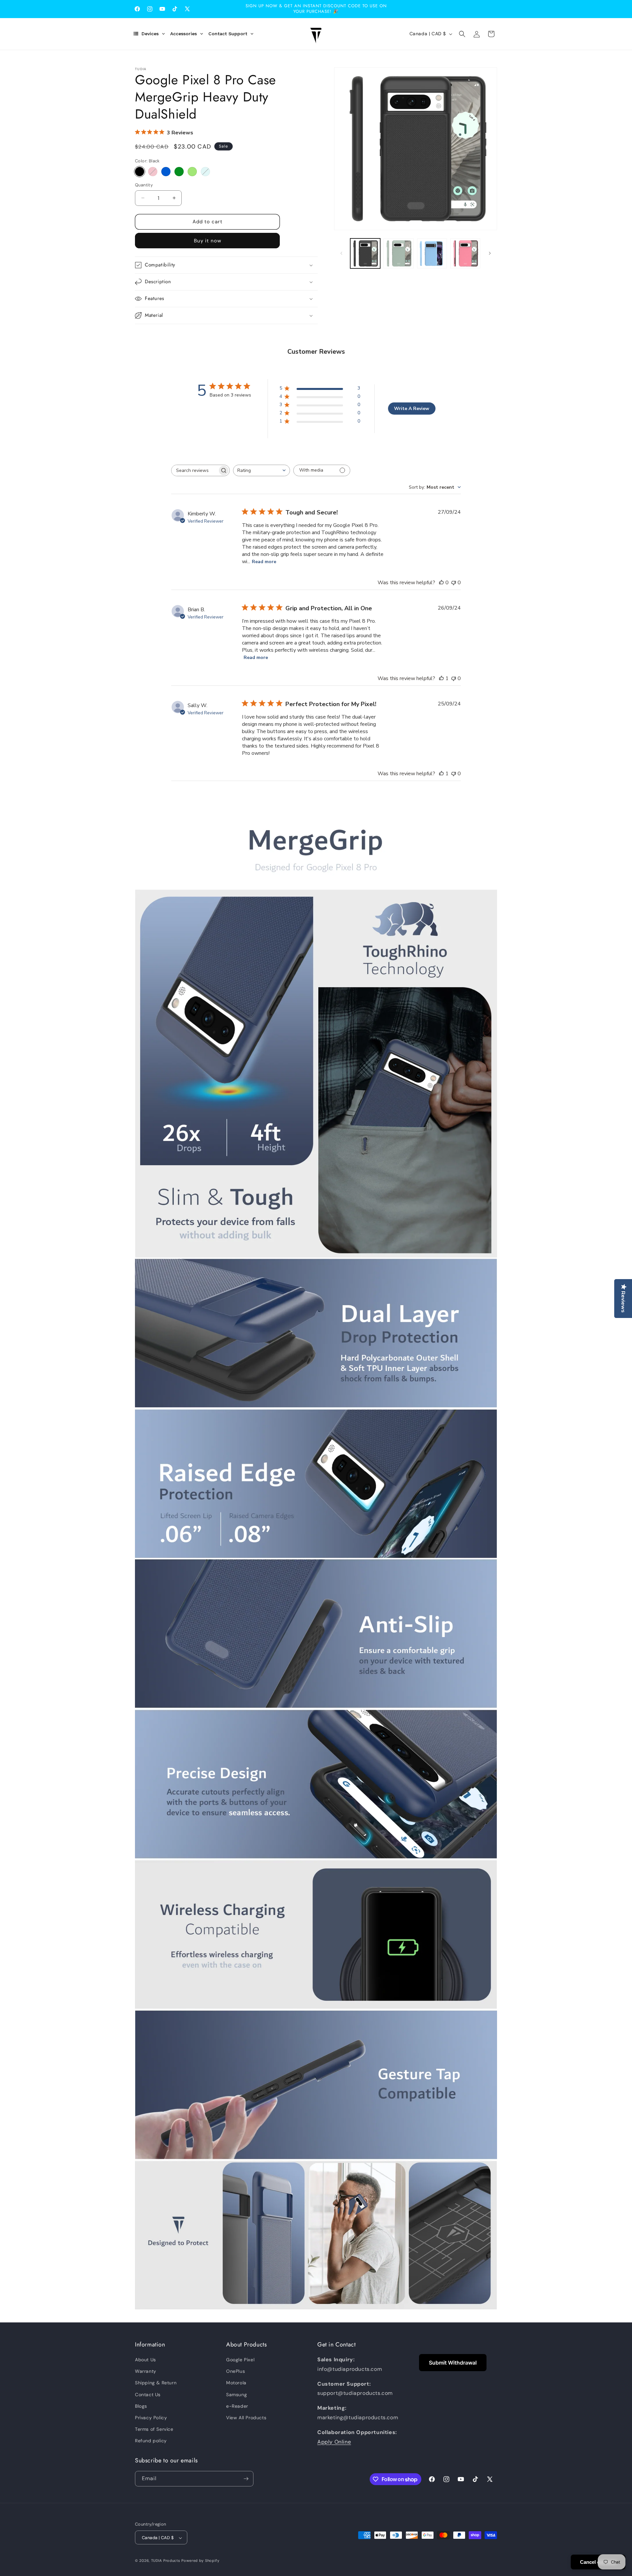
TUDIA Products (166, 2561)
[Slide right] (490, 253)
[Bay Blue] (205, 172)
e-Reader (237, 2406)
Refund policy (151, 2441)
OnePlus (236, 2371)
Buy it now (208, 241)
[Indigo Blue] (166, 172)
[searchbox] (195, 470)
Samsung (237, 2395)
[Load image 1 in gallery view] (365, 253)
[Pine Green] (179, 172)
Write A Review (412, 409)
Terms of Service (154, 2429)
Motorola (236, 2383)
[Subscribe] (246, 2479)
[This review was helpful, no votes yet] (441, 583)
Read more (264, 562)
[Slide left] (341, 253)
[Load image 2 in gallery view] (398, 253)
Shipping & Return (156, 2383)
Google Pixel (240, 2360)
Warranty (146, 2371)
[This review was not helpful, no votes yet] (454, 583)
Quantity (144, 185)
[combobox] (262, 470)
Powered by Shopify (200, 2561)
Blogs (141, 2406)
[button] (462, 34)
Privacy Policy (151, 2418)
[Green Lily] (192, 172)
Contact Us (148, 2395)
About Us (145, 2360)
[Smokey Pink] (153, 172)
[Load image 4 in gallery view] (465, 253)
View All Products (246, 2418)
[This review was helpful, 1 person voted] (441, 678)
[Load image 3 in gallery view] (432, 253)
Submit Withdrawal (453, 2363)
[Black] (140, 172)
